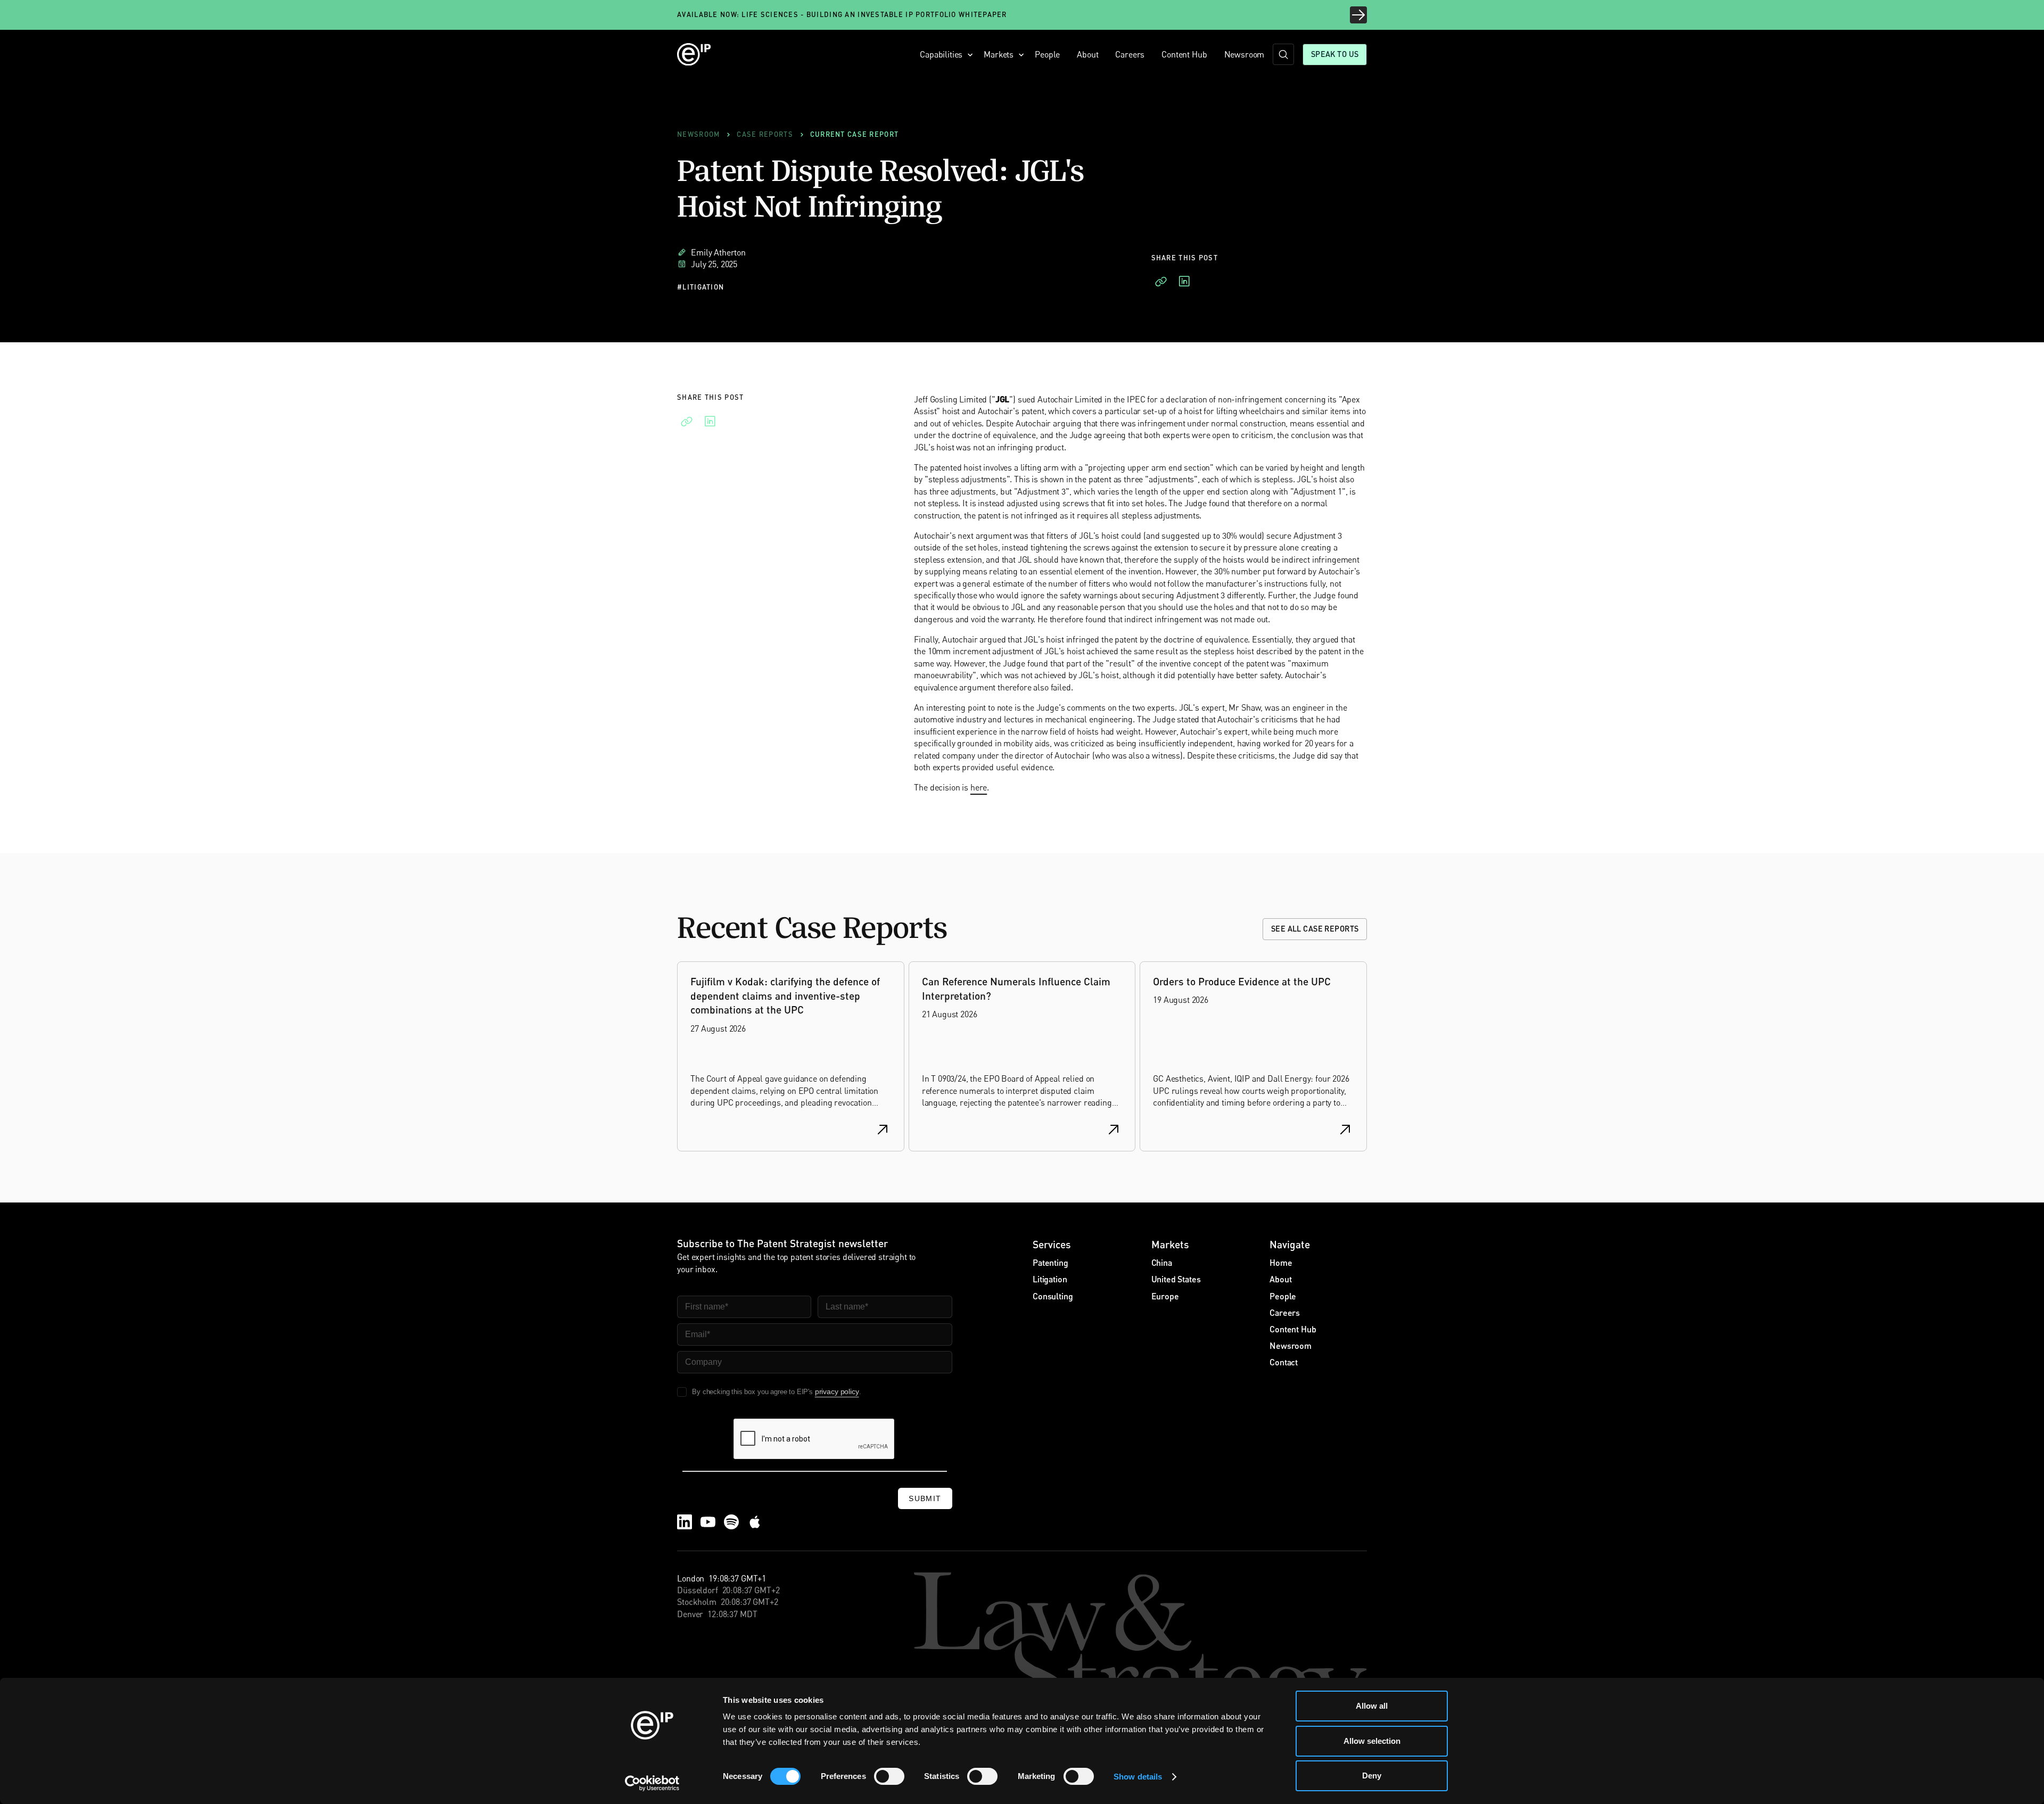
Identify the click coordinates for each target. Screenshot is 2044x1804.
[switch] (889, 1776)
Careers (1130, 54)
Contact (1284, 1362)
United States (1176, 1279)
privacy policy (837, 1391)
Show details (1138, 1777)
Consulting (1053, 1296)
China (1162, 1262)
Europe (1165, 1296)
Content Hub (1184, 54)
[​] (1283, 54)
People (1047, 54)
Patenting (1050, 1262)
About (1087, 54)
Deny (1372, 1776)
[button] (943, 54)
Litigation (1050, 1279)
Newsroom (1244, 54)
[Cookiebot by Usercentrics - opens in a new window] (652, 1783)
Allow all (1372, 1706)
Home (1281, 1262)
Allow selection (1372, 1741)
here (979, 787)
